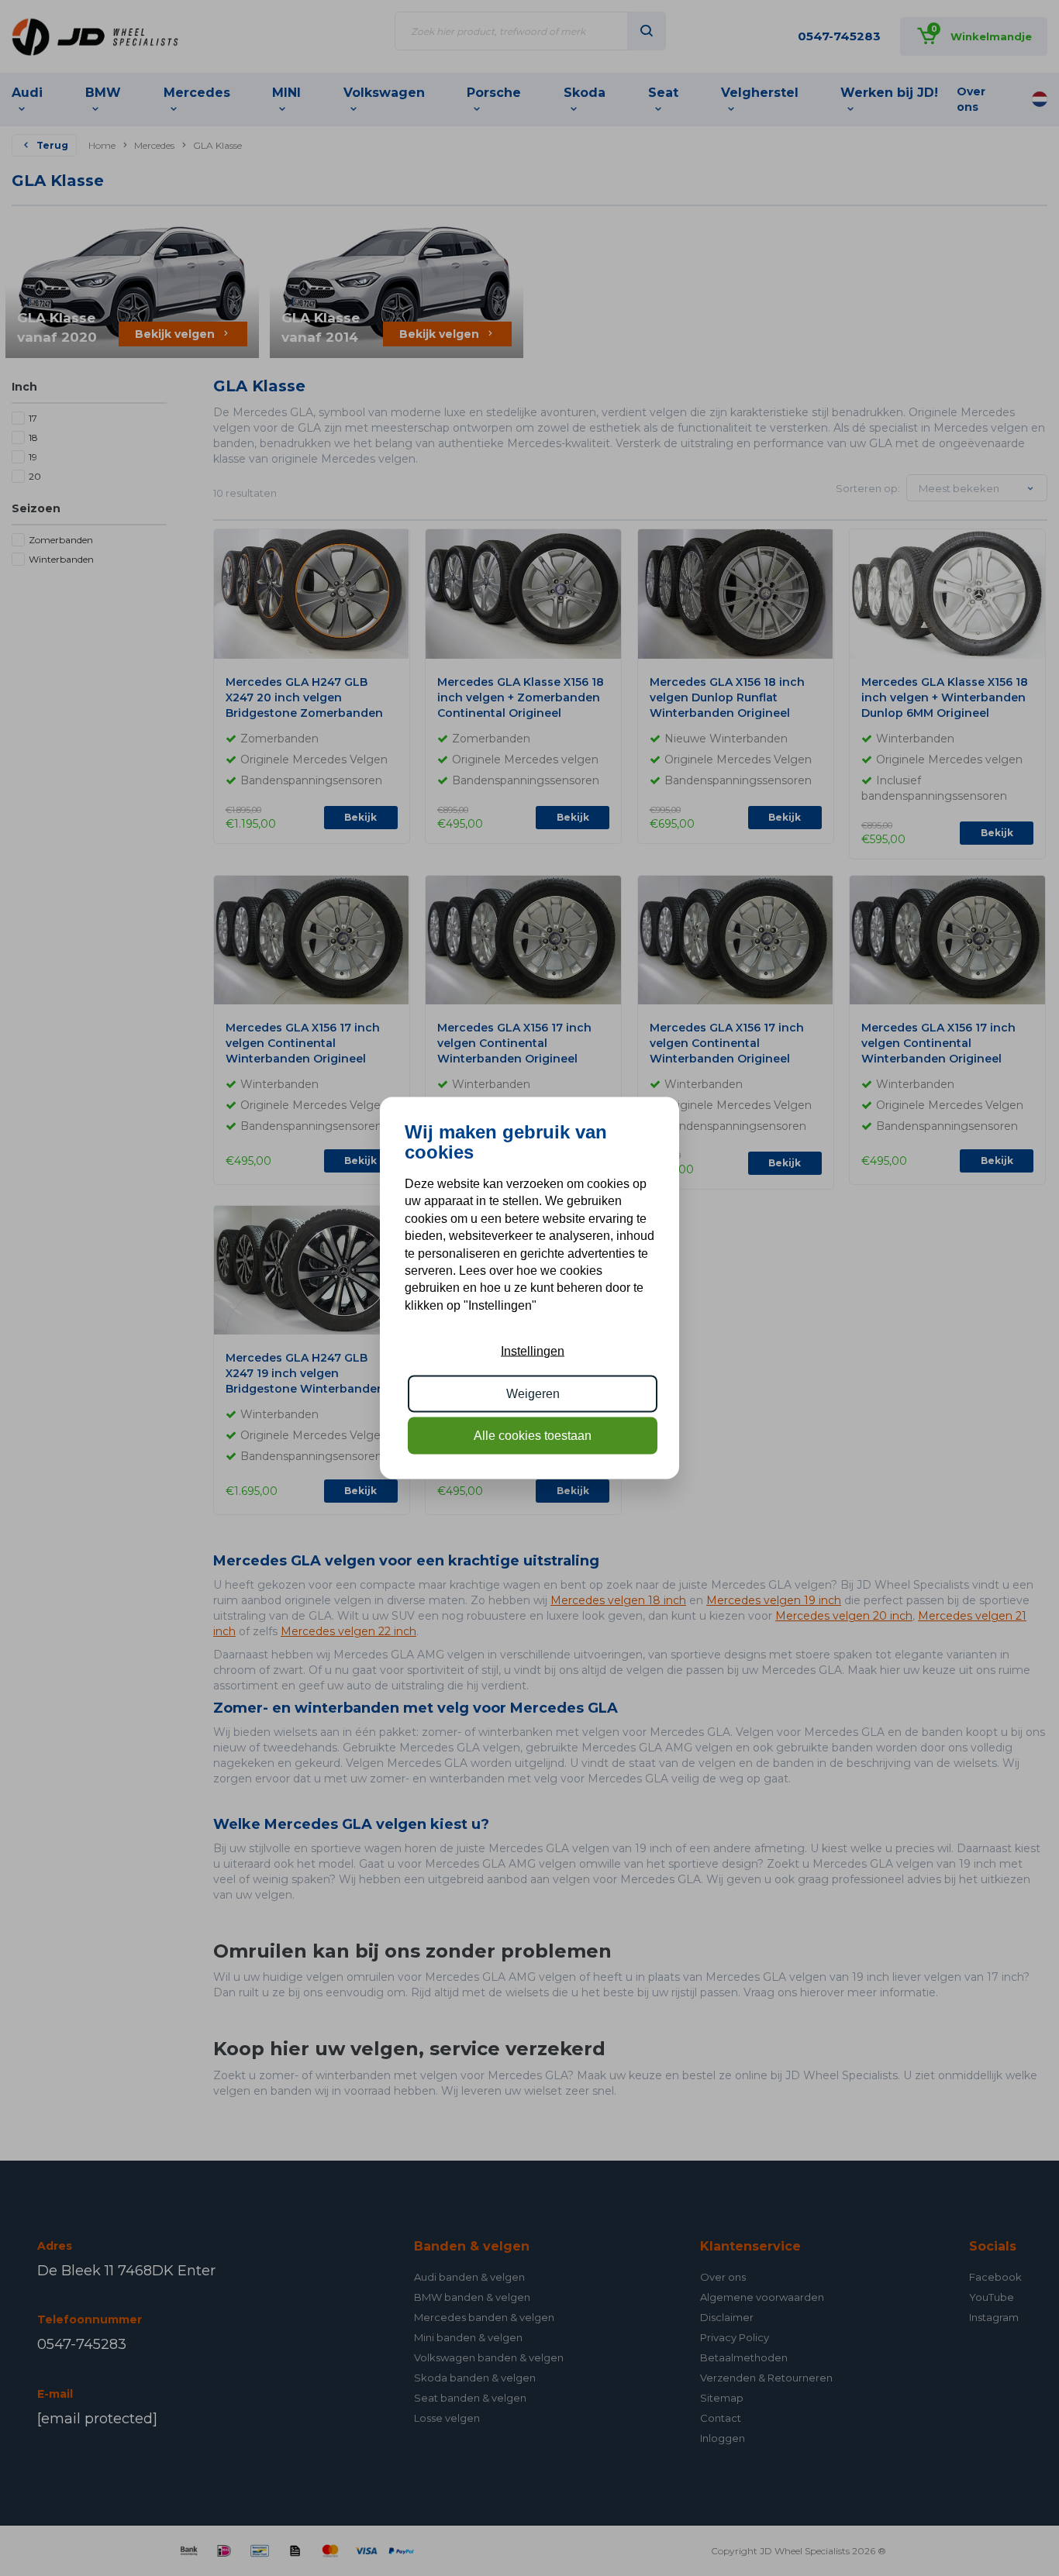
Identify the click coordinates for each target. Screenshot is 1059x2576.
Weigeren (533, 1393)
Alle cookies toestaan (533, 1436)
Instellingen (533, 1351)
